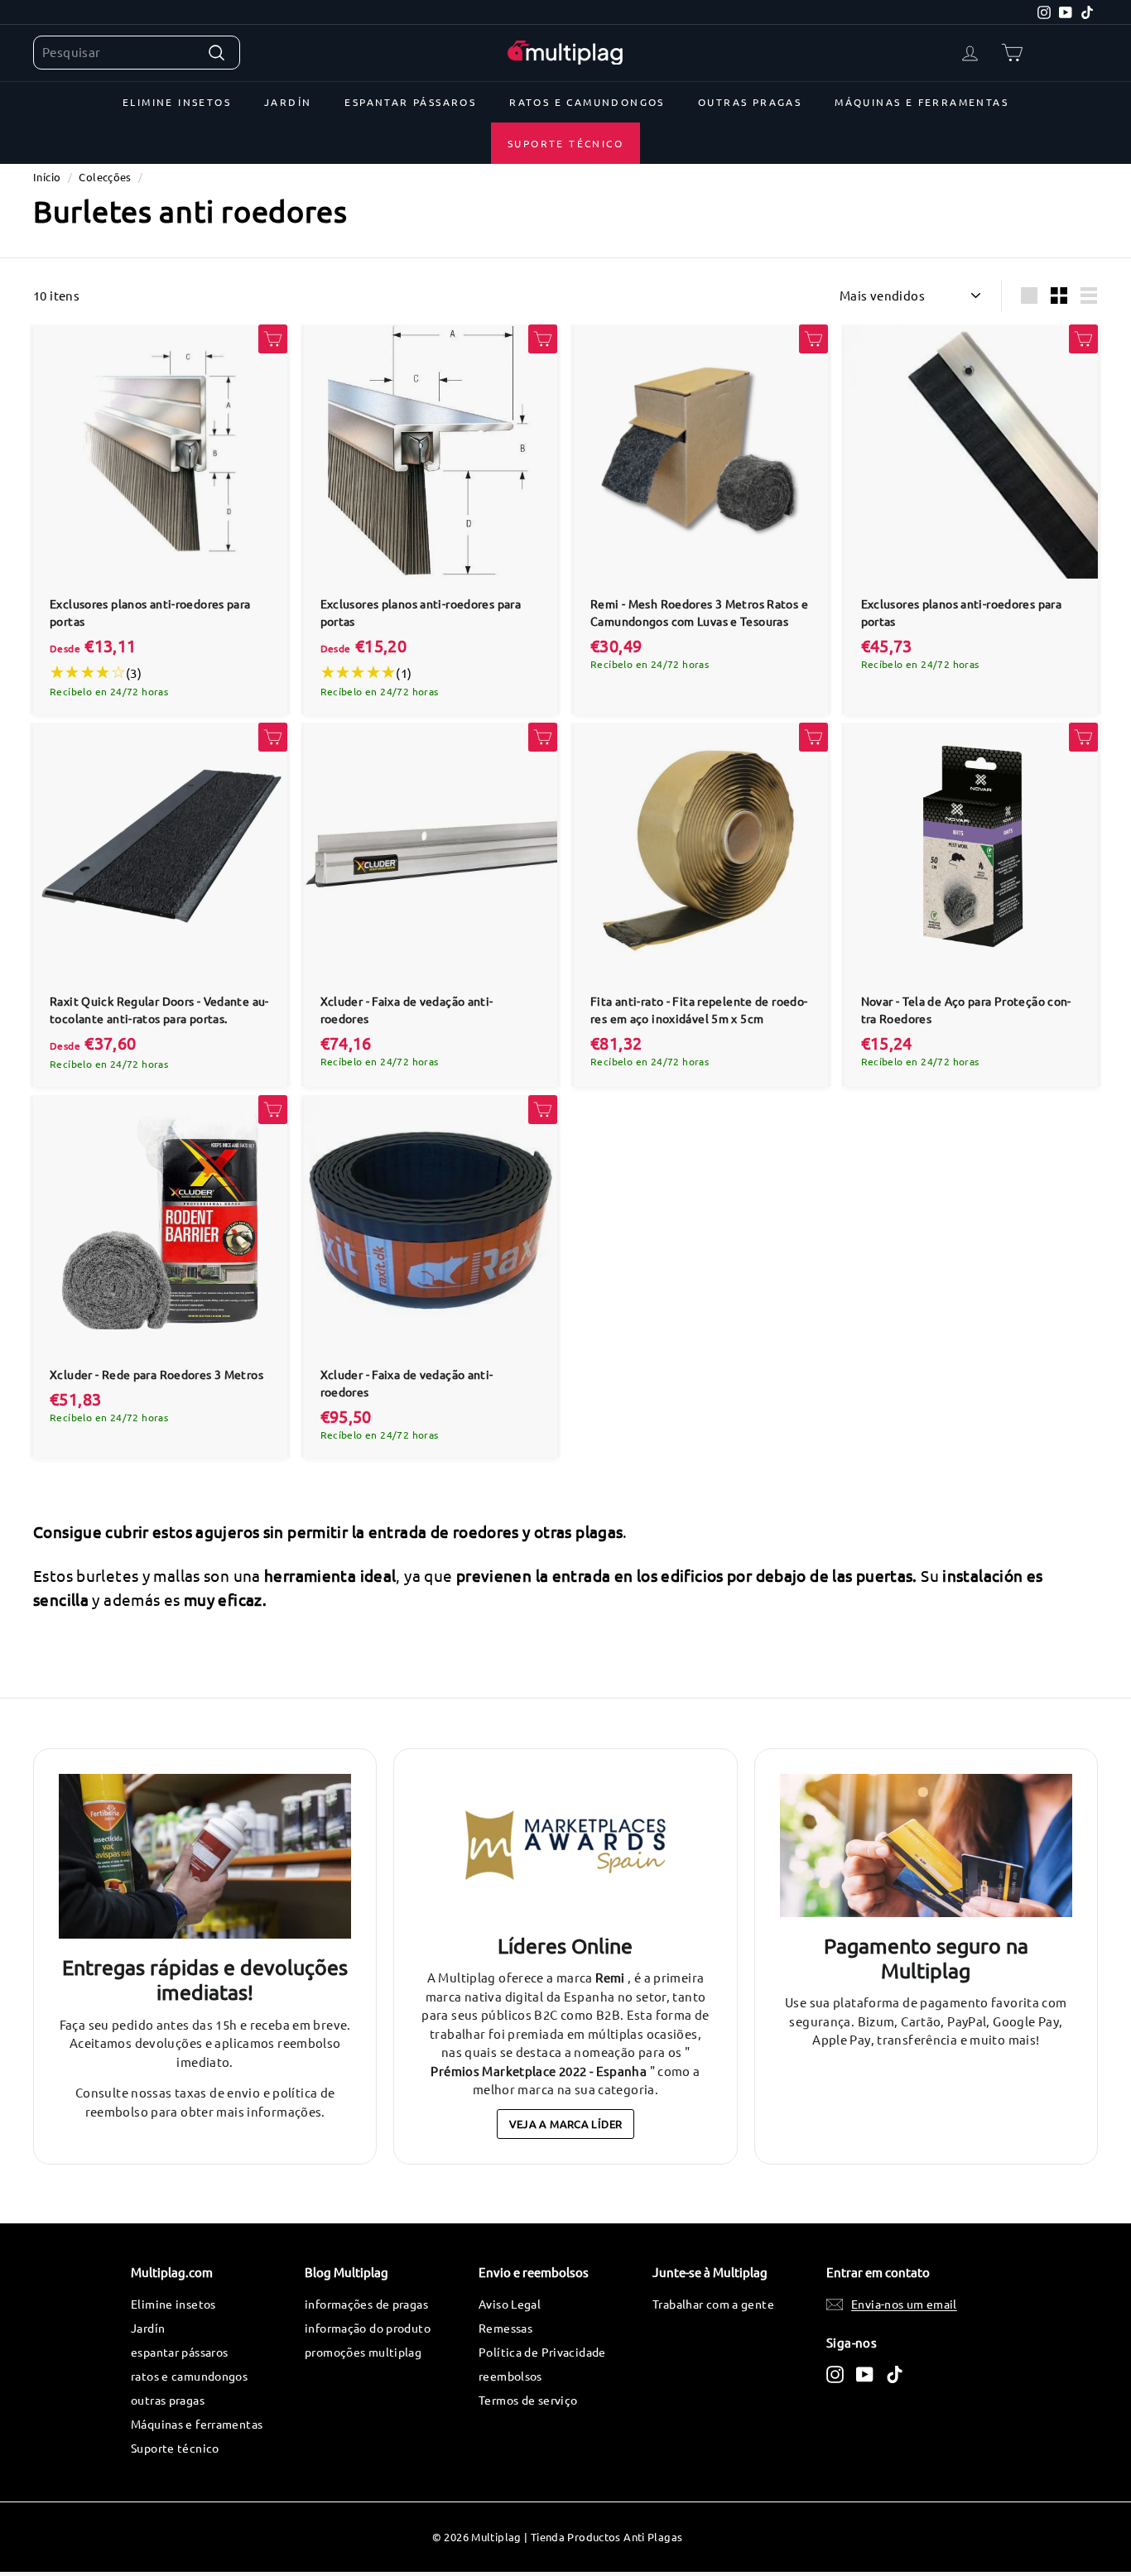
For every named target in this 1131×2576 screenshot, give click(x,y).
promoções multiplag (363, 2352)
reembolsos (510, 2376)
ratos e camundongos (587, 102)
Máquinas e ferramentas (922, 102)
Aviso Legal (510, 2304)
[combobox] (137, 53)
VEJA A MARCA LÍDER (566, 2124)
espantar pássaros (410, 102)
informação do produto (368, 2328)
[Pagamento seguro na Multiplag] (926, 1845)
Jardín (288, 102)
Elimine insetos (177, 102)
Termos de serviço (528, 2400)
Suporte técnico (565, 143)
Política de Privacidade (542, 2352)
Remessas (505, 2328)
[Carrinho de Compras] (1012, 53)
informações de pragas (366, 2304)
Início (47, 177)
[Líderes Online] (565, 1845)
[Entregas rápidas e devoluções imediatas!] (205, 1856)
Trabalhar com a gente (713, 2304)
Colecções (105, 177)
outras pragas (750, 102)
